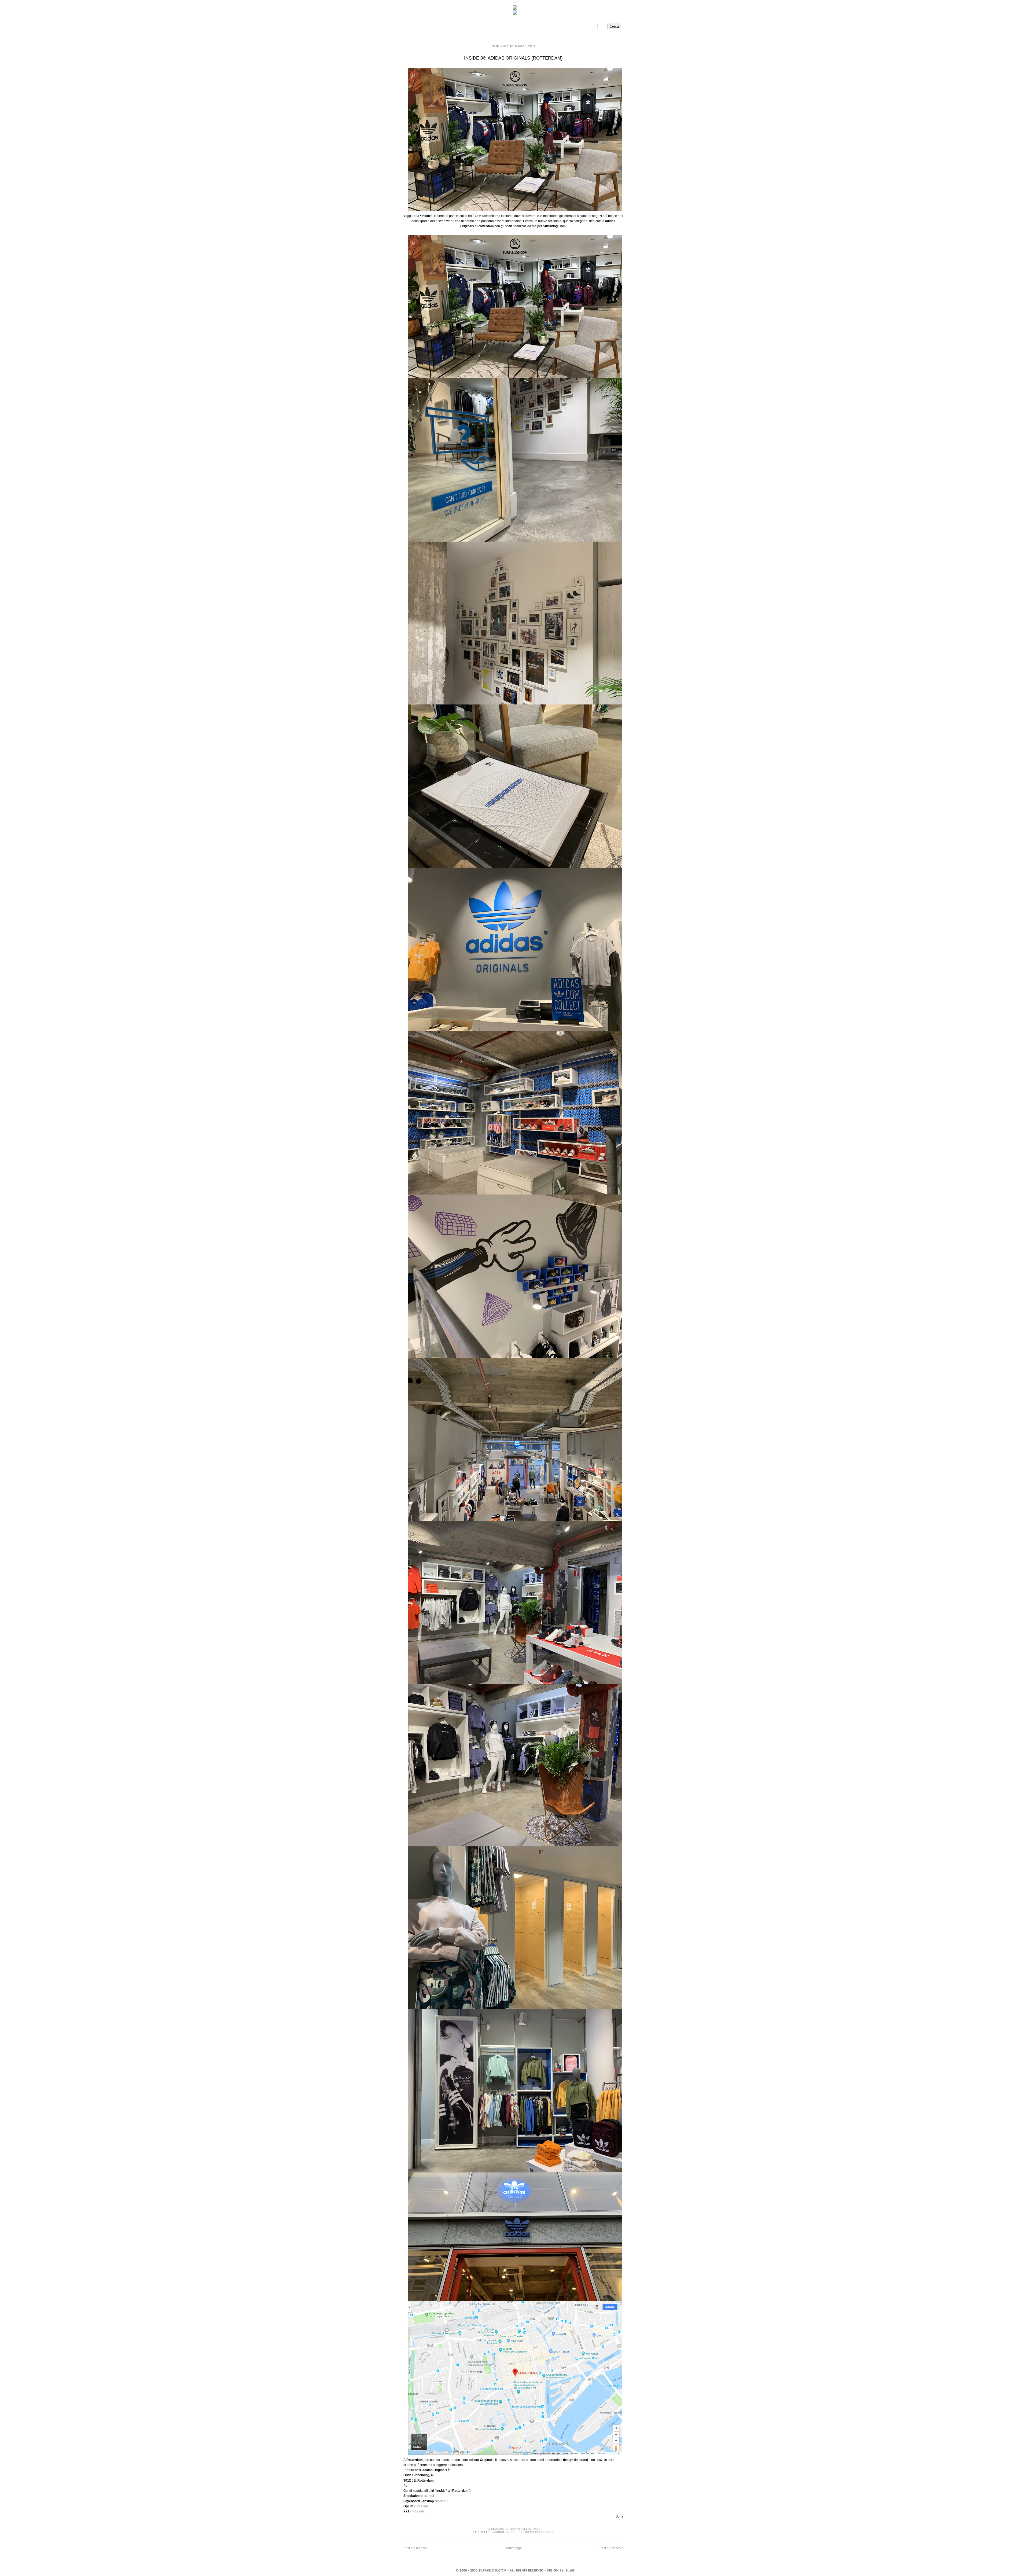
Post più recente (415, 2548)
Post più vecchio (611, 2548)
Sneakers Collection (536, 2532)
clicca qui (427, 2496)
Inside (512, 2532)
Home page (513, 2548)
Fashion (498, 2532)
